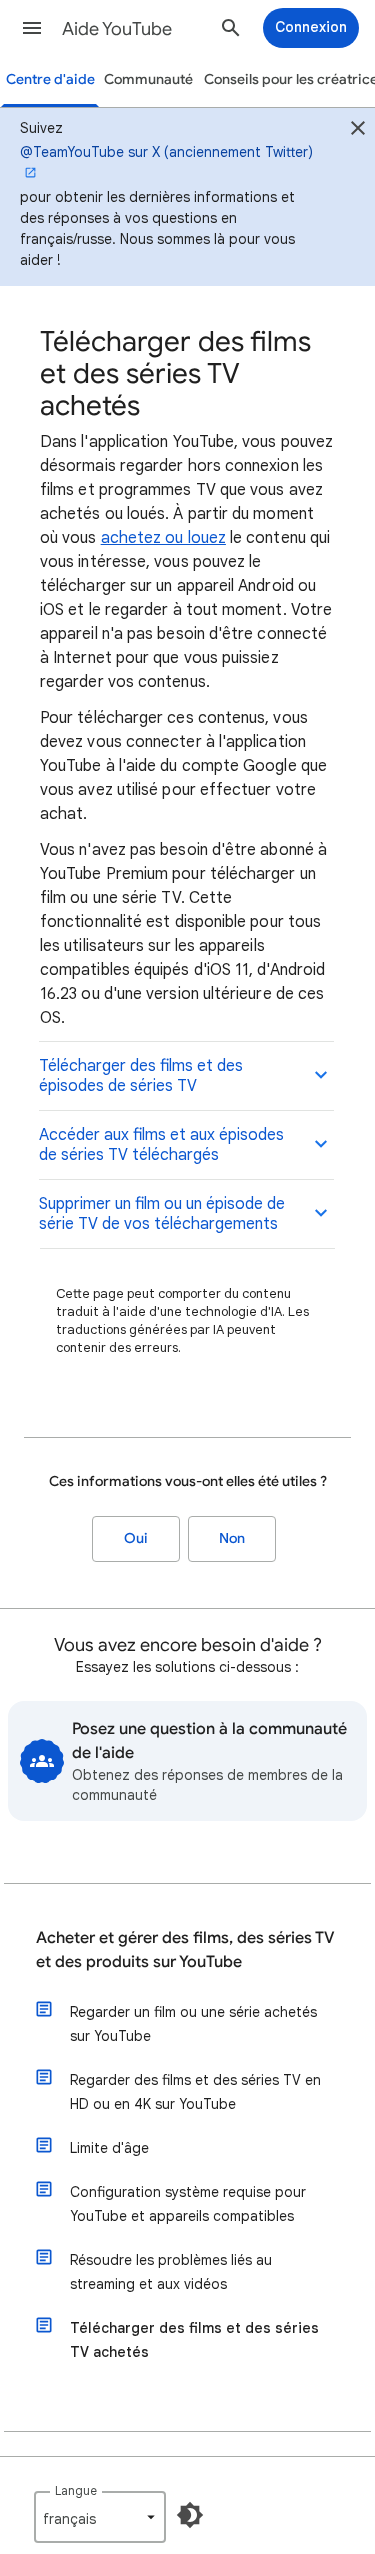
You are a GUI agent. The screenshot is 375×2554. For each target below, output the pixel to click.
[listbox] (100, 2517)
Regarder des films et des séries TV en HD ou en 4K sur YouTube (195, 2092)
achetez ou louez (163, 538)
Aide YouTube (117, 29)
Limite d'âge (109, 2148)
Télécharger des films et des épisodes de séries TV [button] (141, 1076)
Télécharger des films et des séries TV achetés (194, 2340)
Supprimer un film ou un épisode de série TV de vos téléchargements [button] (162, 1214)
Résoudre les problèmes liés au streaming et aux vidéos (171, 2272)
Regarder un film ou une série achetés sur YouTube (193, 2024)
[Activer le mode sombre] (190, 2515)
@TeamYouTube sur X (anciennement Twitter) (166, 152)
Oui (136, 1538)
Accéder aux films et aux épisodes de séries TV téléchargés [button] (161, 1145)
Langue (76, 2490)
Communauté (148, 79)
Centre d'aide (50, 79)
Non (232, 1538)
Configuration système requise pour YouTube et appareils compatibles (188, 2204)
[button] (32, 28)
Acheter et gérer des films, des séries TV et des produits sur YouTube (185, 1950)
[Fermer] (358, 131)
